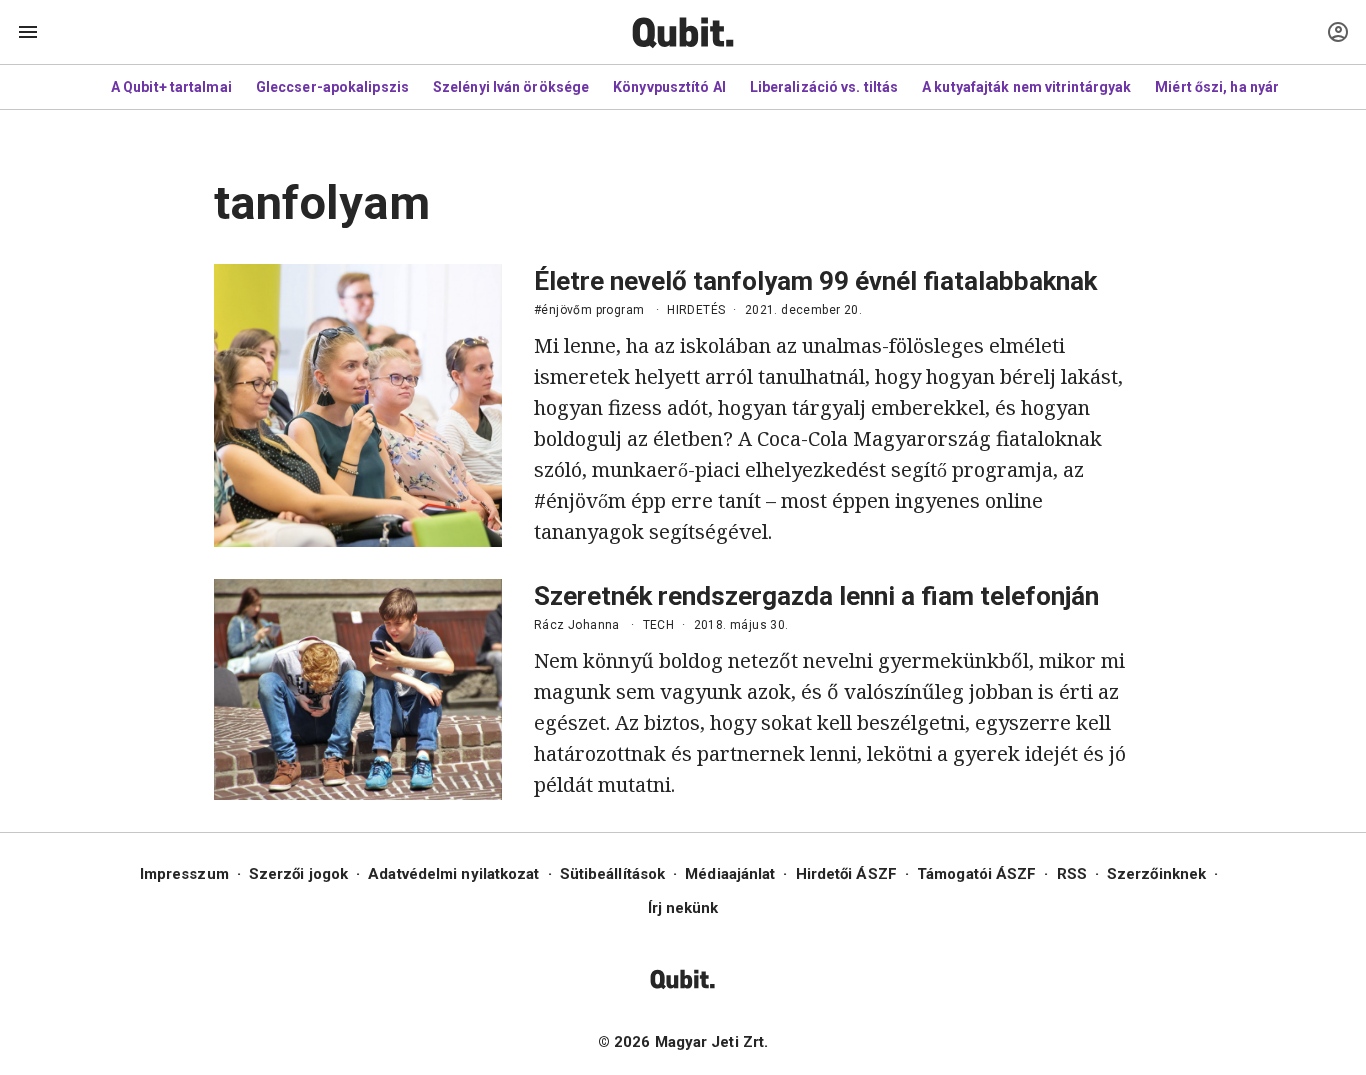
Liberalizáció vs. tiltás (824, 87)
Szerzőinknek (1156, 874)
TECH (659, 625)
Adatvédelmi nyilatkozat (453, 874)
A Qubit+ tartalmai (171, 87)
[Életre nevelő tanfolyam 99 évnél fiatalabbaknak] (358, 405)
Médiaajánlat (730, 874)
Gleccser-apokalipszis (332, 87)
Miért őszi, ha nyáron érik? (1244, 87)
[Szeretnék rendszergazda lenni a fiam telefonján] (358, 689)
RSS (1072, 874)
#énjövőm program (589, 310)
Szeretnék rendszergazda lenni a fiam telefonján (816, 596)
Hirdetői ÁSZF (846, 874)
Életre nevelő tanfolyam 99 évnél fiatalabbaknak (815, 281)
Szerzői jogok (298, 874)
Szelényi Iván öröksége (511, 87)
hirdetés (696, 310)
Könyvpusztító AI (669, 87)
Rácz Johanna (577, 625)
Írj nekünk (683, 908)
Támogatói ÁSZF (976, 874)
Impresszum (184, 874)
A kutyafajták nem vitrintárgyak (1026, 87)
